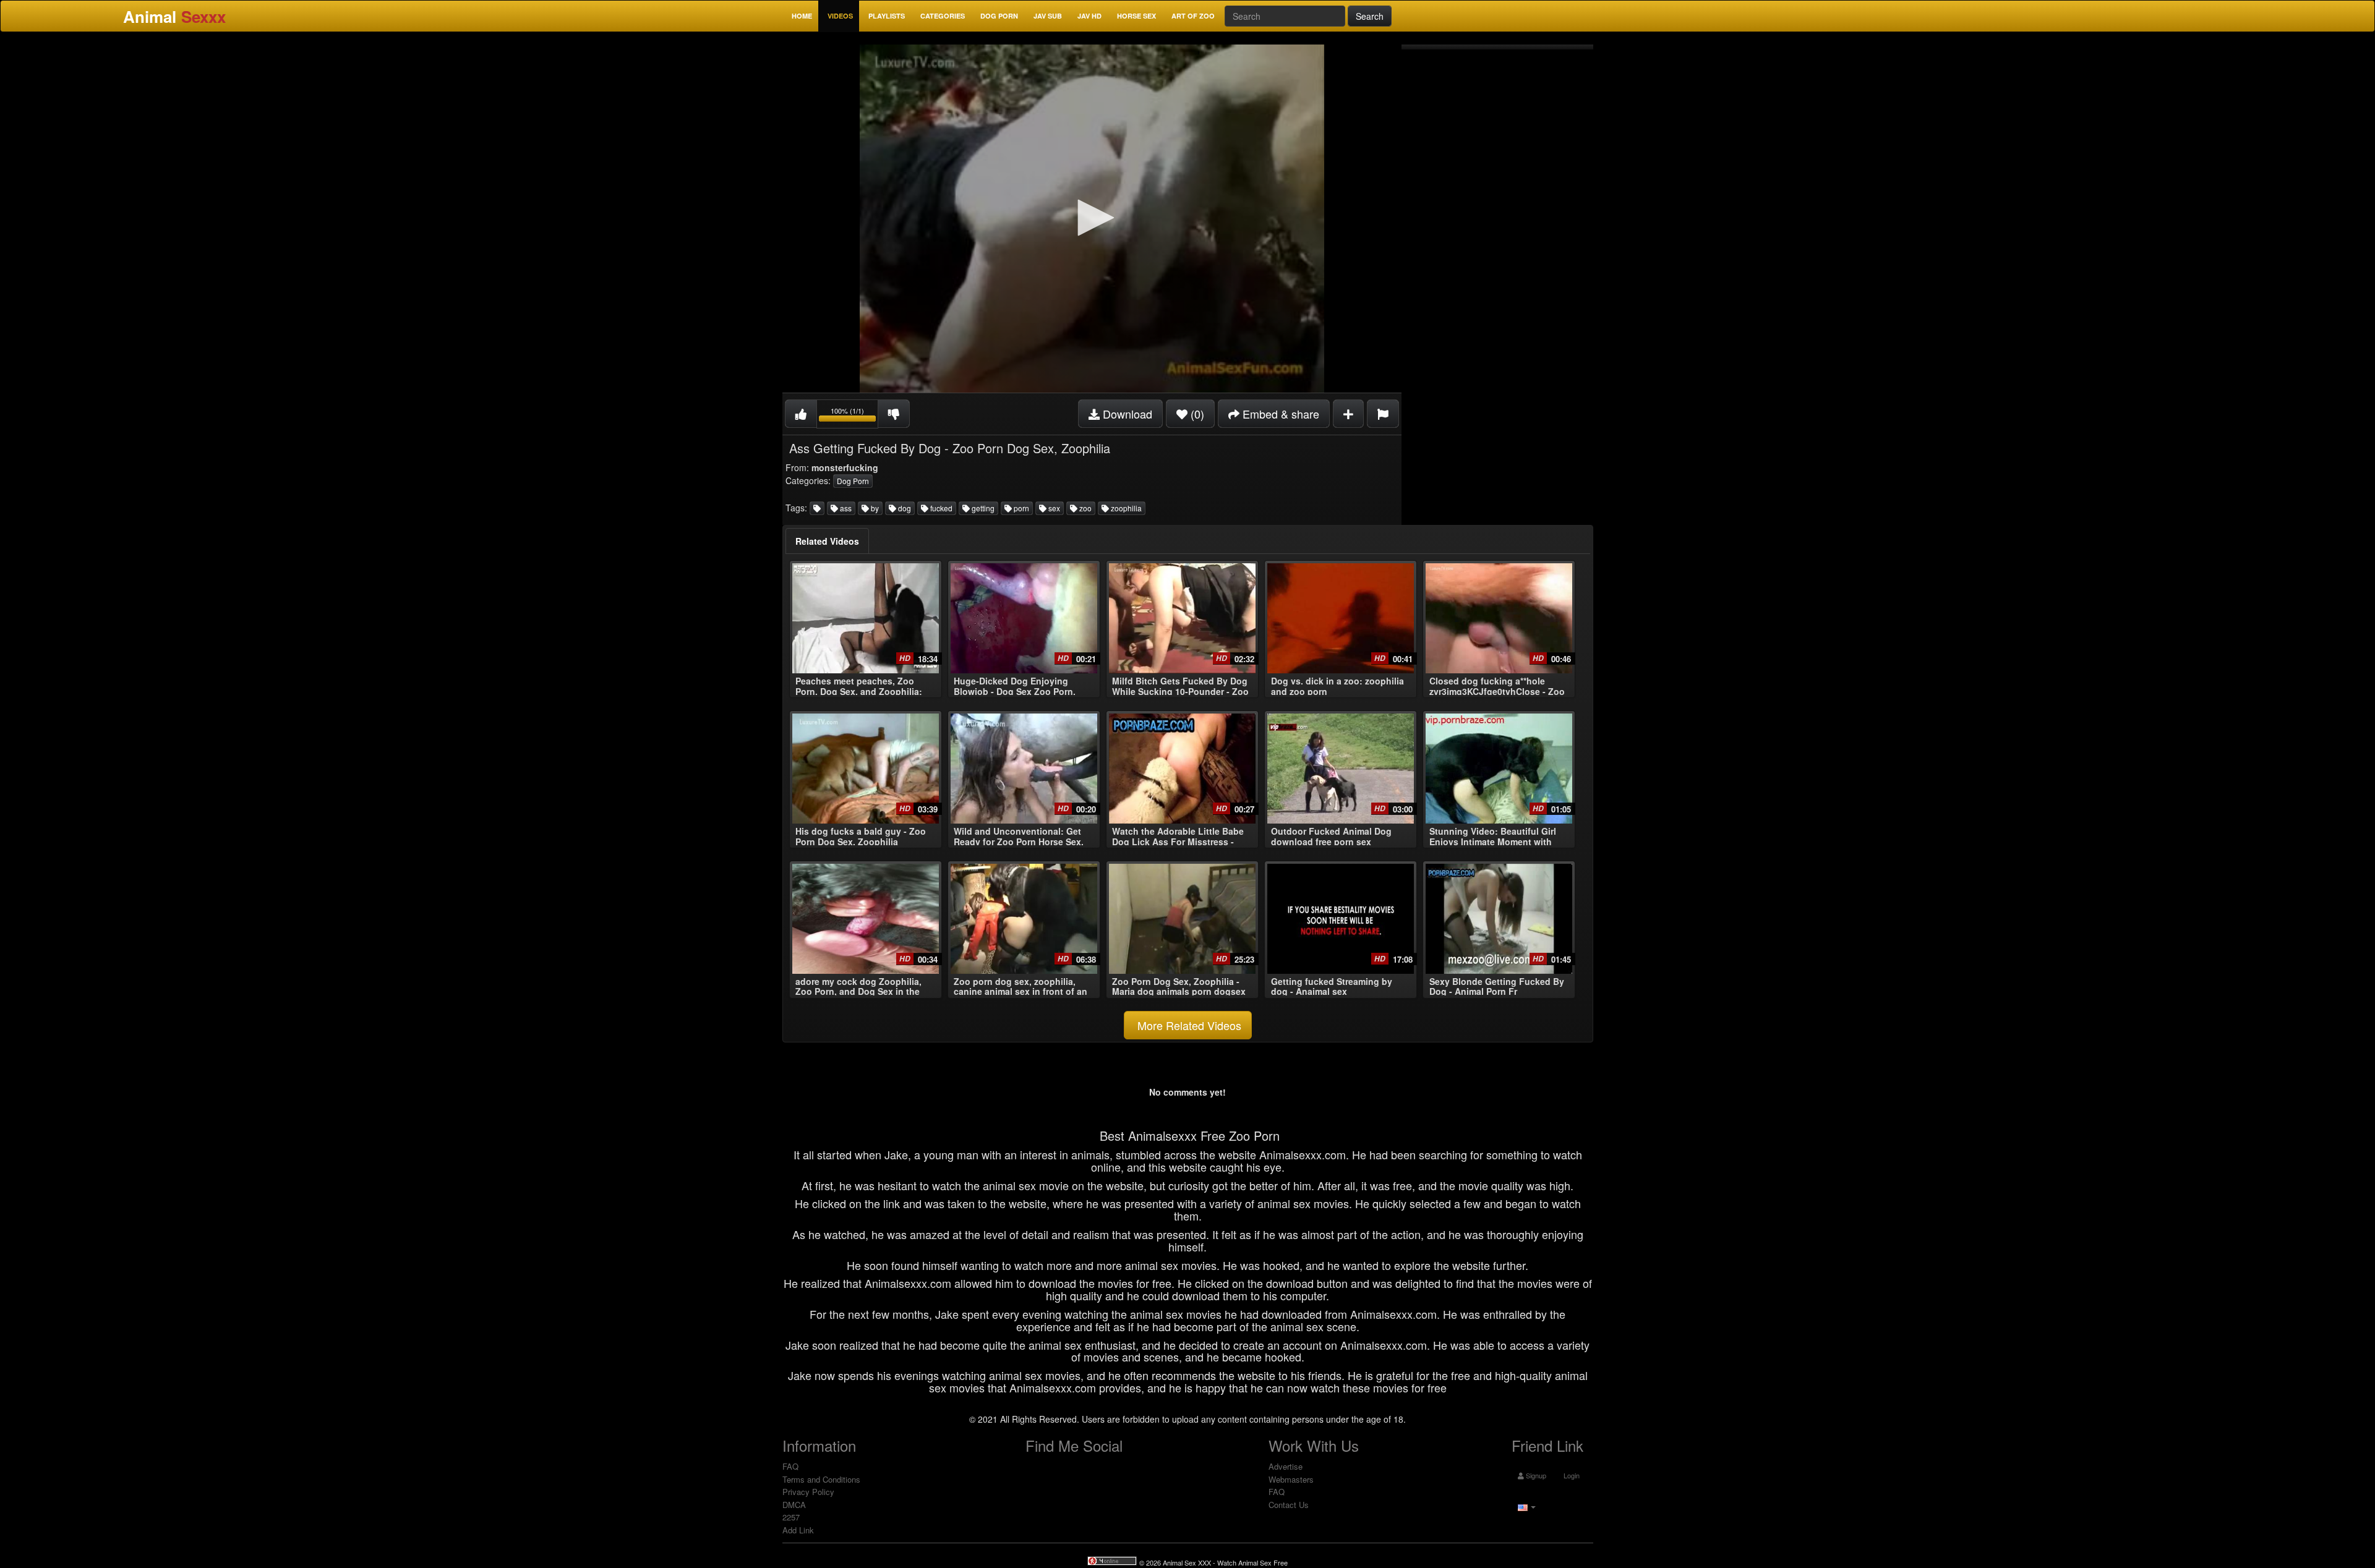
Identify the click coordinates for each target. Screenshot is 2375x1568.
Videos (840, 16)
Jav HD (1089, 16)
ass (845, 508)
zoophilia (1125, 508)
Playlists (887, 16)
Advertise (1286, 1466)
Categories (943, 16)
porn (1021, 508)
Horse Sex (1136, 16)
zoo (1085, 508)
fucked (940, 508)
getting (982, 508)
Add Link (798, 1530)
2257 (791, 1517)
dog (904, 508)
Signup (1535, 1475)
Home (802, 16)
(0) (1196, 414)
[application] (1092, 219)
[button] (1092, 218)
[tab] (827, 541)
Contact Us (1289, 1505)
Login (1571, 1475)
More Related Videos (1188, 1025)
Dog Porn (999, 16)
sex (1053, 508)
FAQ (790, 1466)
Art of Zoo (1193, 16)
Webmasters (1291, 1479)
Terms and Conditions (821, 1479)
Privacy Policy (808, 1492)
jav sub (1048, 16)
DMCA (794, 1505)
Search (1370, 16)
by (874, 508)
